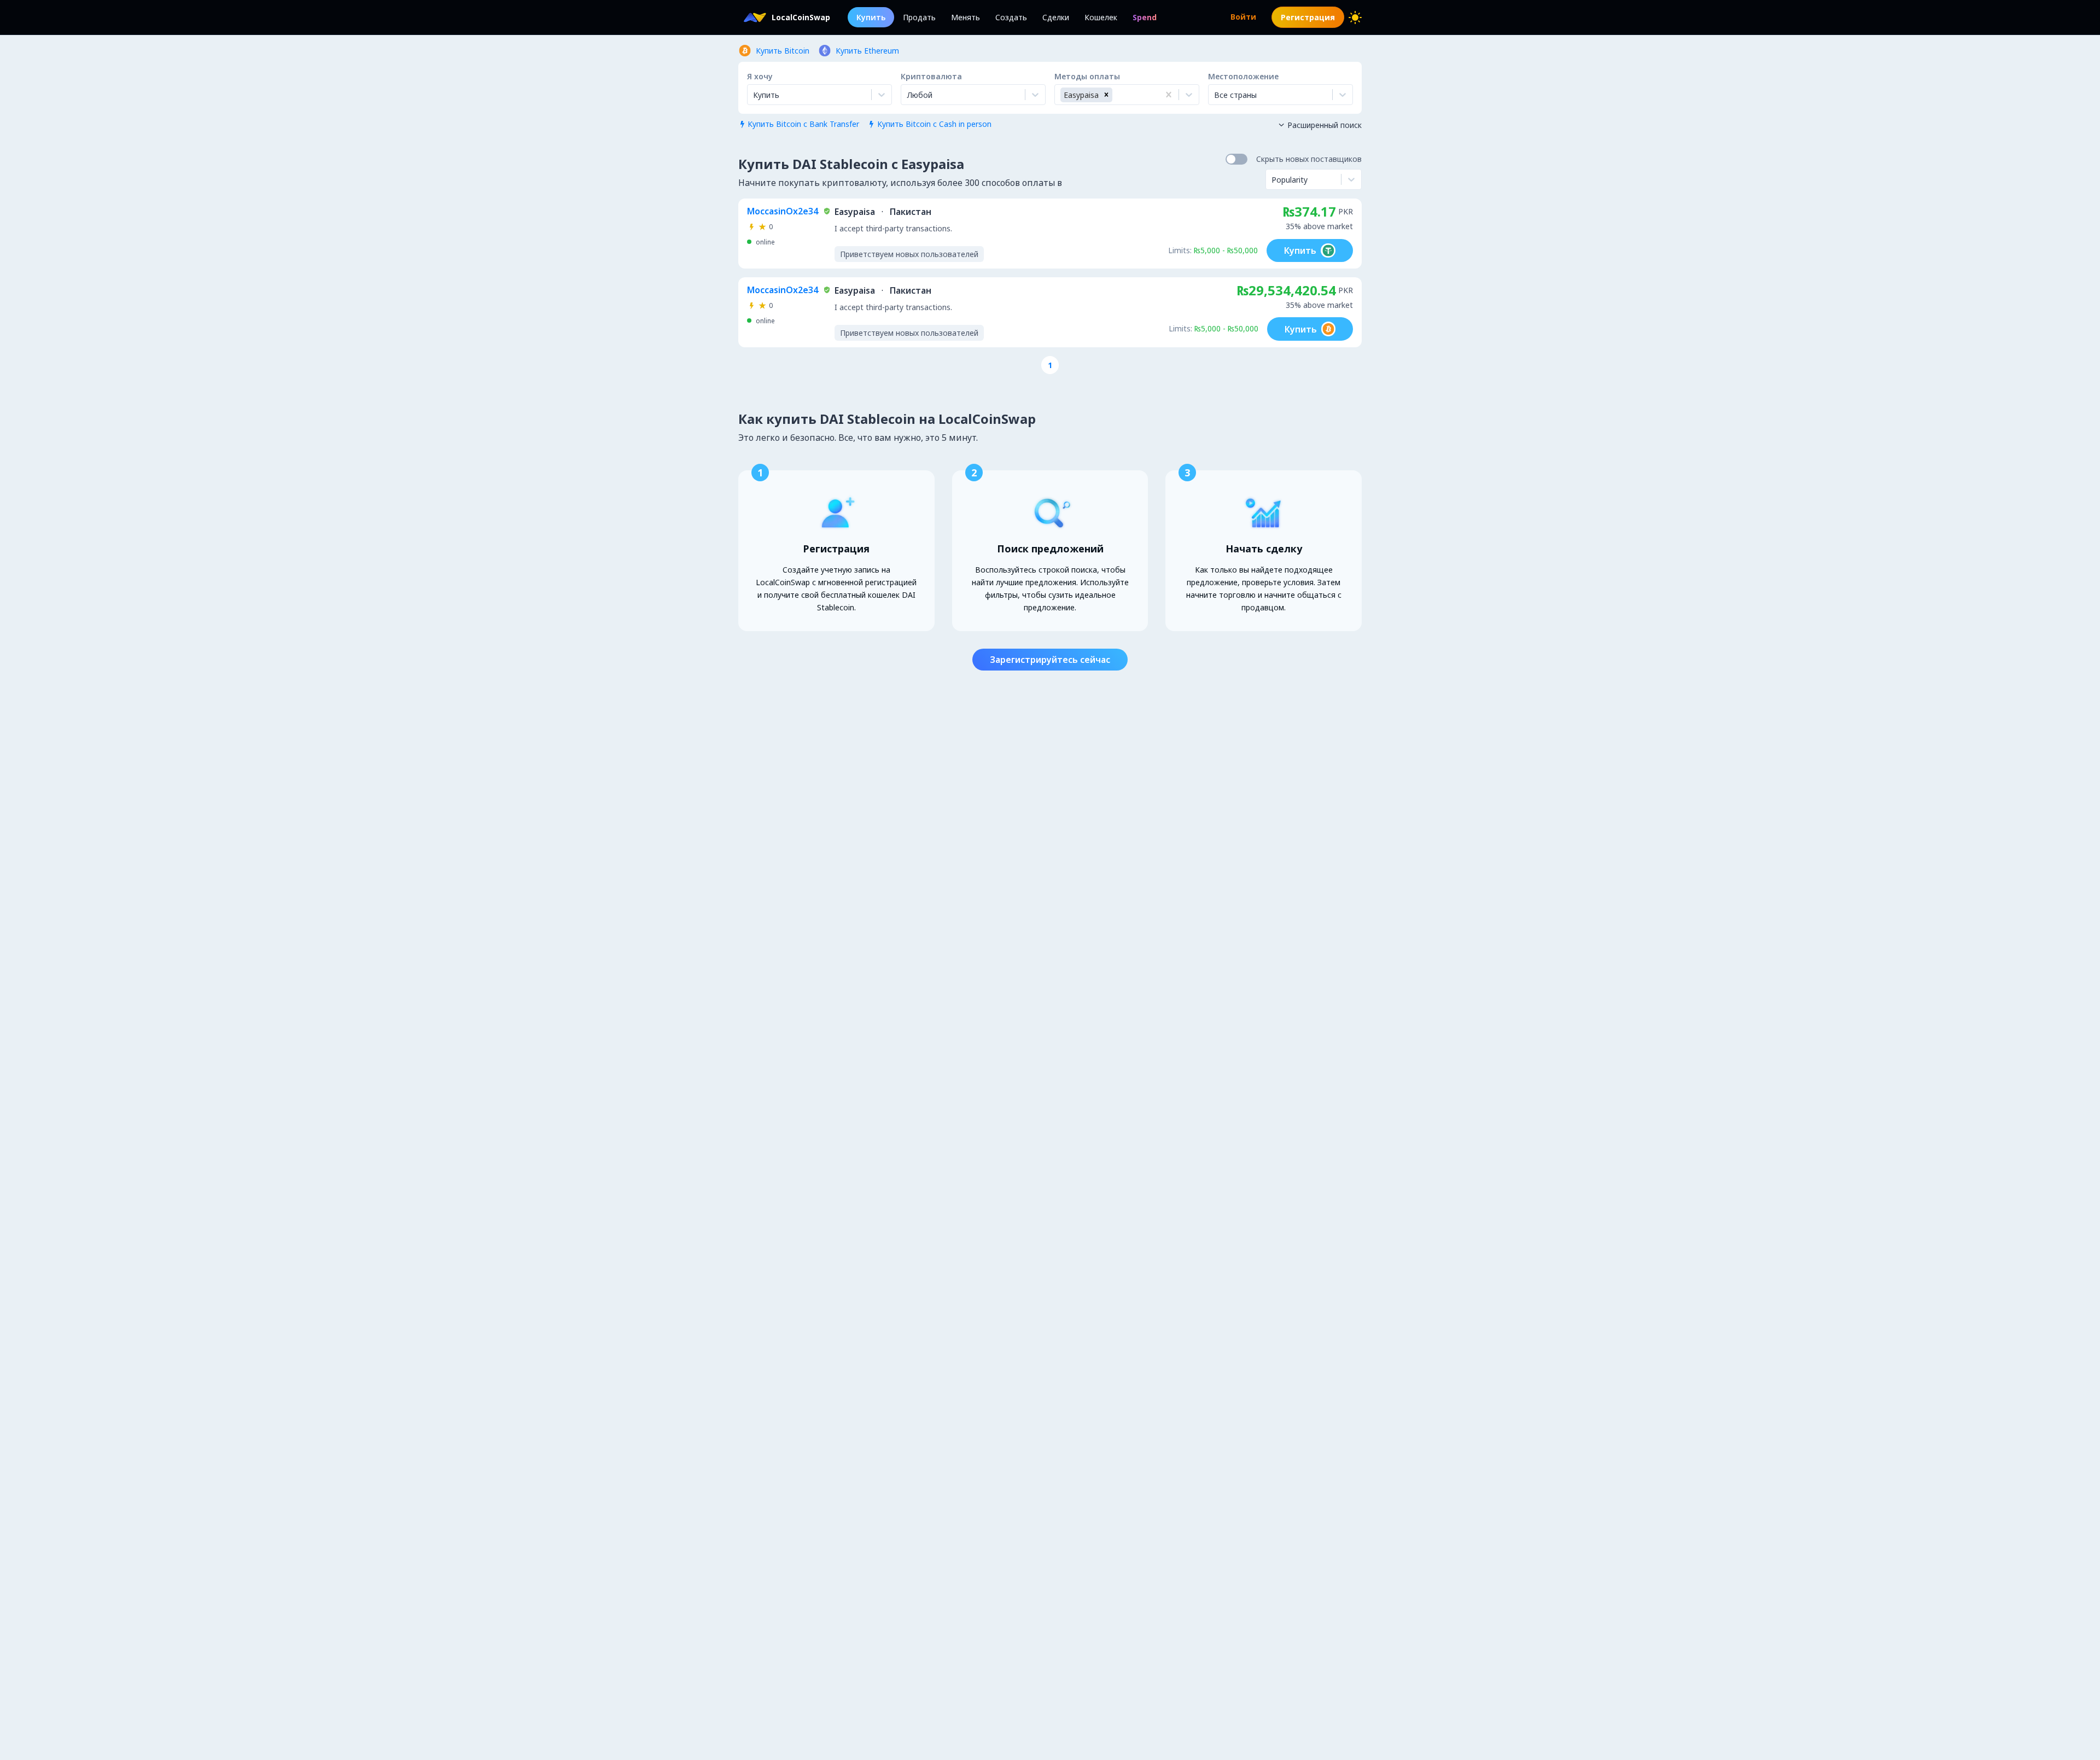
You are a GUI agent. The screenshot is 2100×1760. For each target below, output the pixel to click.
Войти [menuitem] (1243, 17)
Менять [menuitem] (966, 17)
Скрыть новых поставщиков (1309, 159)
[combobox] (908, 95)
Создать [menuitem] (1011, 17)
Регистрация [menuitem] (1308, 17)
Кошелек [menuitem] (1101, 17)
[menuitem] (1145, 17)
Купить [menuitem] (871, 17)
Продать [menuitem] (919, 17)
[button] (1106, 95)
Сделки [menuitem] (1056, 17)
